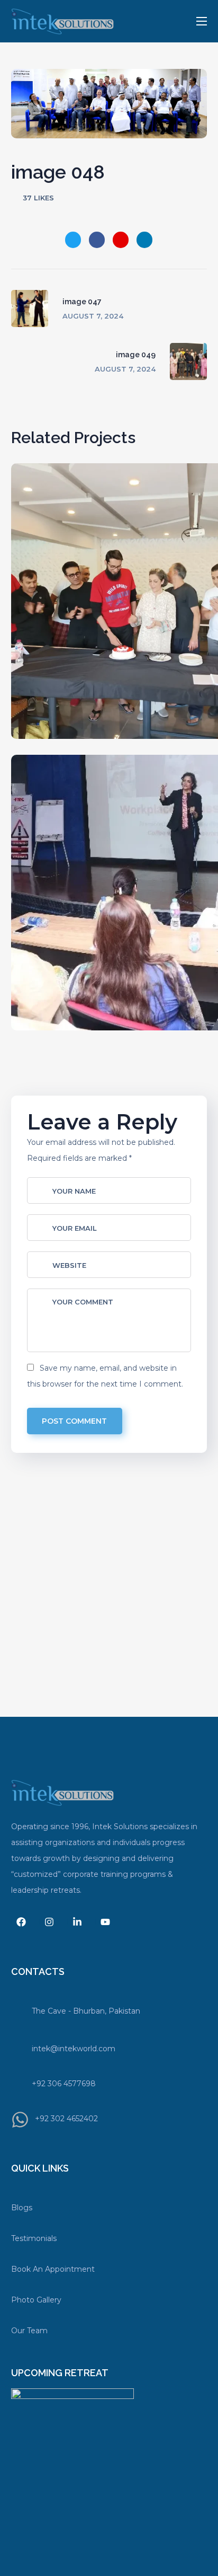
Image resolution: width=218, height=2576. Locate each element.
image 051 (148, 619)
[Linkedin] (77, 1922)
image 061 (148, 910)
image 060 (149, 1085)
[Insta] (49, 1922)
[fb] (21, 1922)
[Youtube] (105, 1922)
